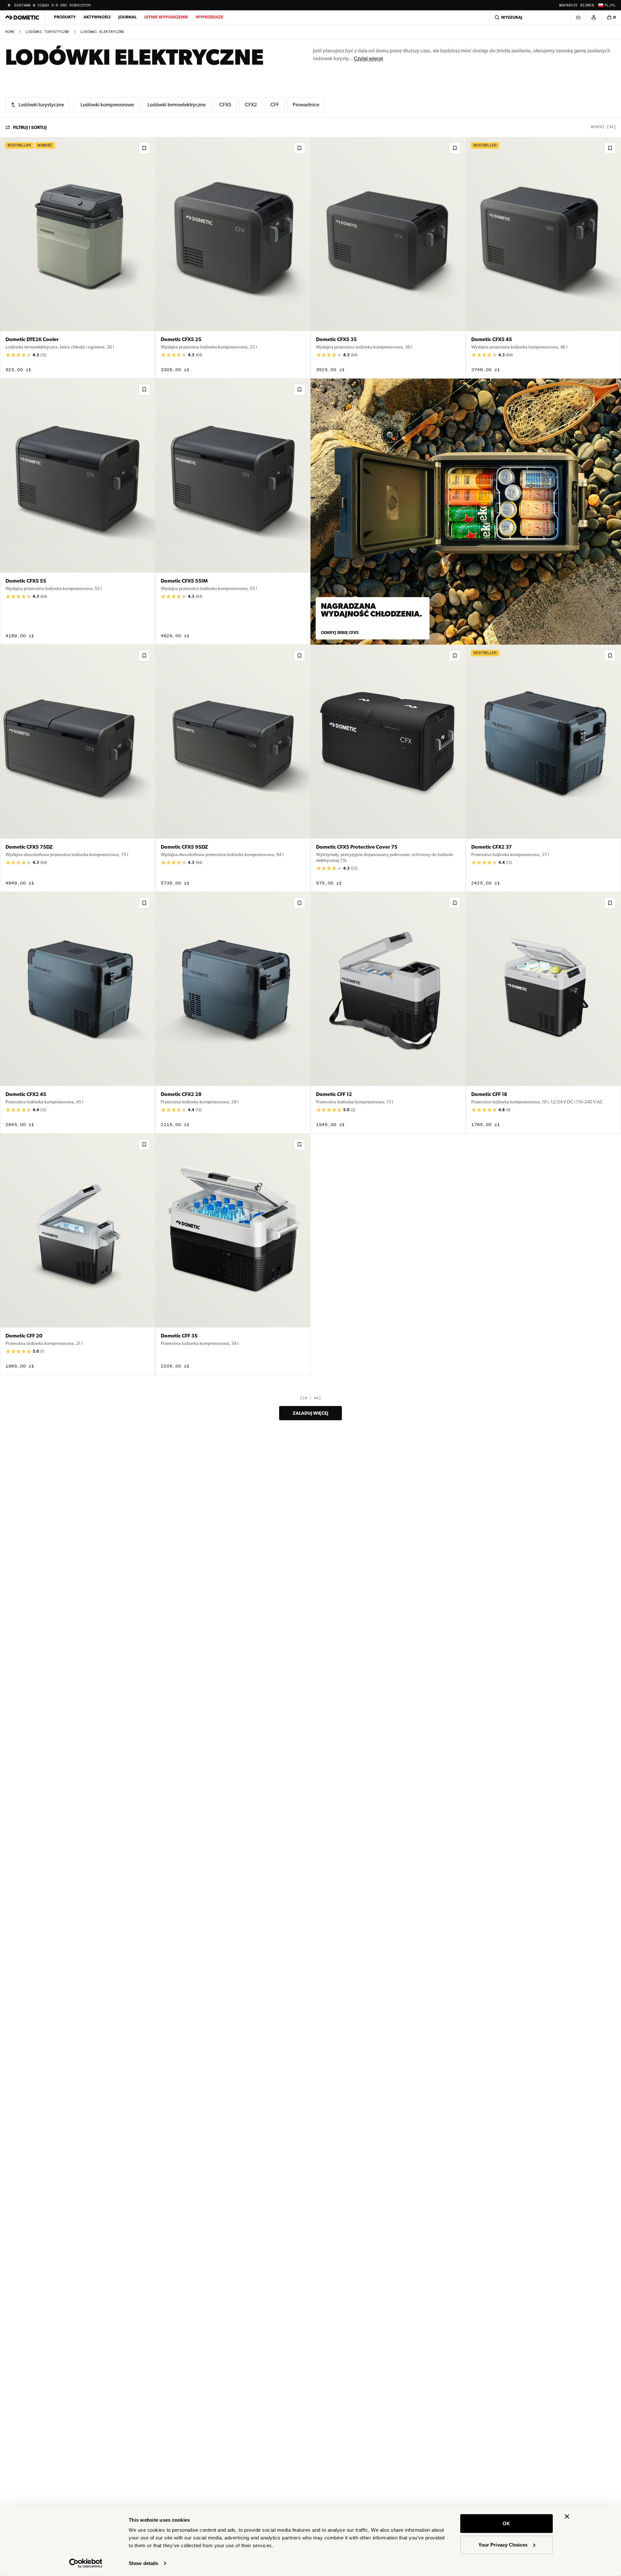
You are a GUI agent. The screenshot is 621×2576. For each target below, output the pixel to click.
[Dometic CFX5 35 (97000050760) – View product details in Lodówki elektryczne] (388, 258)
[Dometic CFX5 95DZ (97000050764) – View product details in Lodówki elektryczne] (233, 768)
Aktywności (97, 17)
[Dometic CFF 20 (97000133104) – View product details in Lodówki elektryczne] (78, 1254)
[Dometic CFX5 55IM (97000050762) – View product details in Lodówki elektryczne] (233, 512)
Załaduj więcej (310, 1413)
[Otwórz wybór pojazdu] (578, 17)
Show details (143, 2563)
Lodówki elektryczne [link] (102, 32)
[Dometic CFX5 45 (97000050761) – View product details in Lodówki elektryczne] (543, 258)
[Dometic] (22, 17)
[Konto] (594, 17)
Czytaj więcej (368, 58)
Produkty (65, 17)
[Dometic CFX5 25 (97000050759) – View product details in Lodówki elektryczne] (233, 258)
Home (10, 32)
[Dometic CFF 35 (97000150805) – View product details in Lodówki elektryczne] (233, 1254)
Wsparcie (568, 5)
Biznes (587, 5)
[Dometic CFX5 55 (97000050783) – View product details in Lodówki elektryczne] (78, 512)
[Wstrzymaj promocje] (9, 5)
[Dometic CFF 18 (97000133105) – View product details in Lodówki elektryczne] (543, 1013)
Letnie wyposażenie (166, 17)
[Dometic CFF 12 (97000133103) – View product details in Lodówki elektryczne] (388, 1013)
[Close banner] (567, 2517)
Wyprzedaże (209, 17)
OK (506, 2523)
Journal (127, 17)
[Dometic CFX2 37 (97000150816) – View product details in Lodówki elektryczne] (543, 768)
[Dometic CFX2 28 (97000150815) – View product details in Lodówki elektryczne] (233, 1013)
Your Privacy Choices (503, 2544)
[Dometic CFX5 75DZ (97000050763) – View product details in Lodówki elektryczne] (78, 768)
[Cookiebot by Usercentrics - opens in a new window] (86, 2563)
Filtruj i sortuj (30, 127)
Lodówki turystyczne (48, 32)
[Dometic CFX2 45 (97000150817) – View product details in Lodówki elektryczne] (78, 1013)
